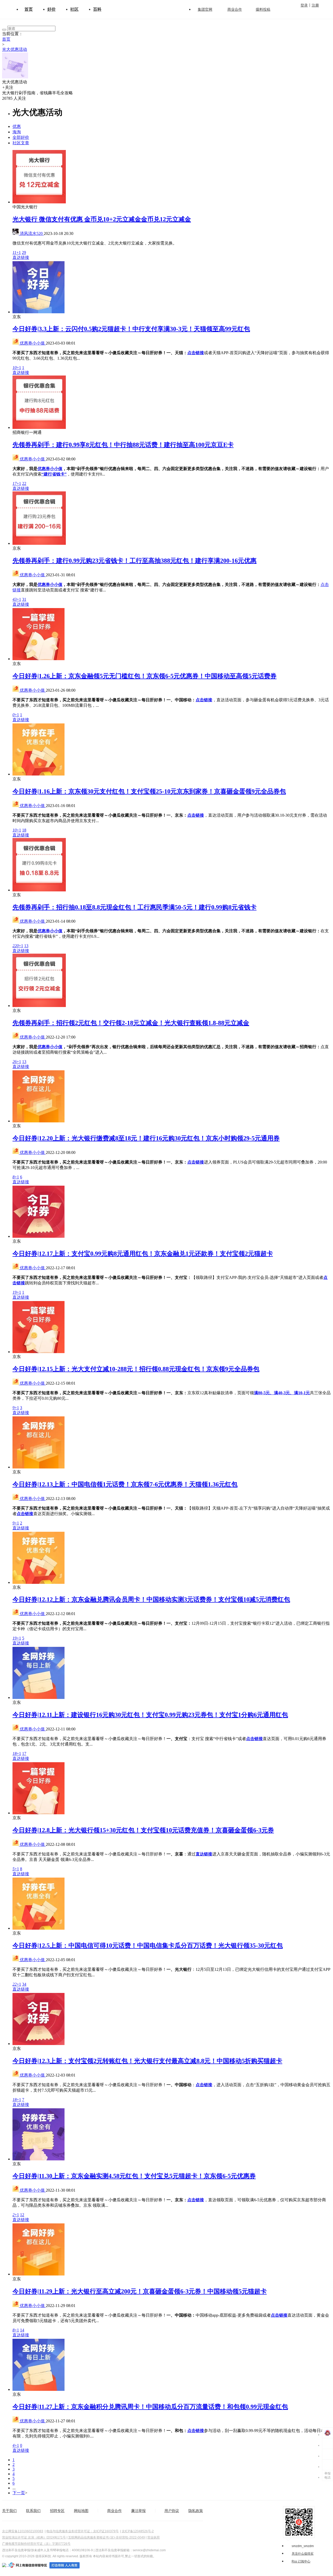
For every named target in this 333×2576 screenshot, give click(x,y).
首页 (29, 9)
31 (24, 599)
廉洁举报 (138, 2511)
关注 (8, 87)
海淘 (17, 132)
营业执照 (153, 2537)
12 (22, 2215)
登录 (304, 5)
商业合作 (235, 9)
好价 (52, 9)
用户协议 (172, 2511)
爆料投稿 (263, 9)
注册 (315, 5)
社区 (74, 9)
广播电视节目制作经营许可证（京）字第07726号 (36, 2544)
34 (24, 1984)
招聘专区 (57, 2511)
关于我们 (9, 2511)
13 (26, 946)
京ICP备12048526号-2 (138, 2531)
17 (24, 1753)
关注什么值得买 (303, 2554)
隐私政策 (196, 2511)
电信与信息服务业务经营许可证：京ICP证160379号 (82, 2531)
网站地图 (81, 2511)
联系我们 (33, 2511)
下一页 (19, 2493)
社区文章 (21, 143)
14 (22, 2330)
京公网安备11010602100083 (23, 2531)
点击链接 (196, 353)
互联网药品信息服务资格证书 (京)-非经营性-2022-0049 (107, 2537)
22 (24, 483)
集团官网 (205, 9)
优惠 (17, 126)
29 (24, 252)
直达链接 (21, 257)
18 (24, 830)
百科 (97, 9)
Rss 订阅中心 (301, 2561)
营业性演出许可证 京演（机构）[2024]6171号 (34, 2537)
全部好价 (21, 137)
